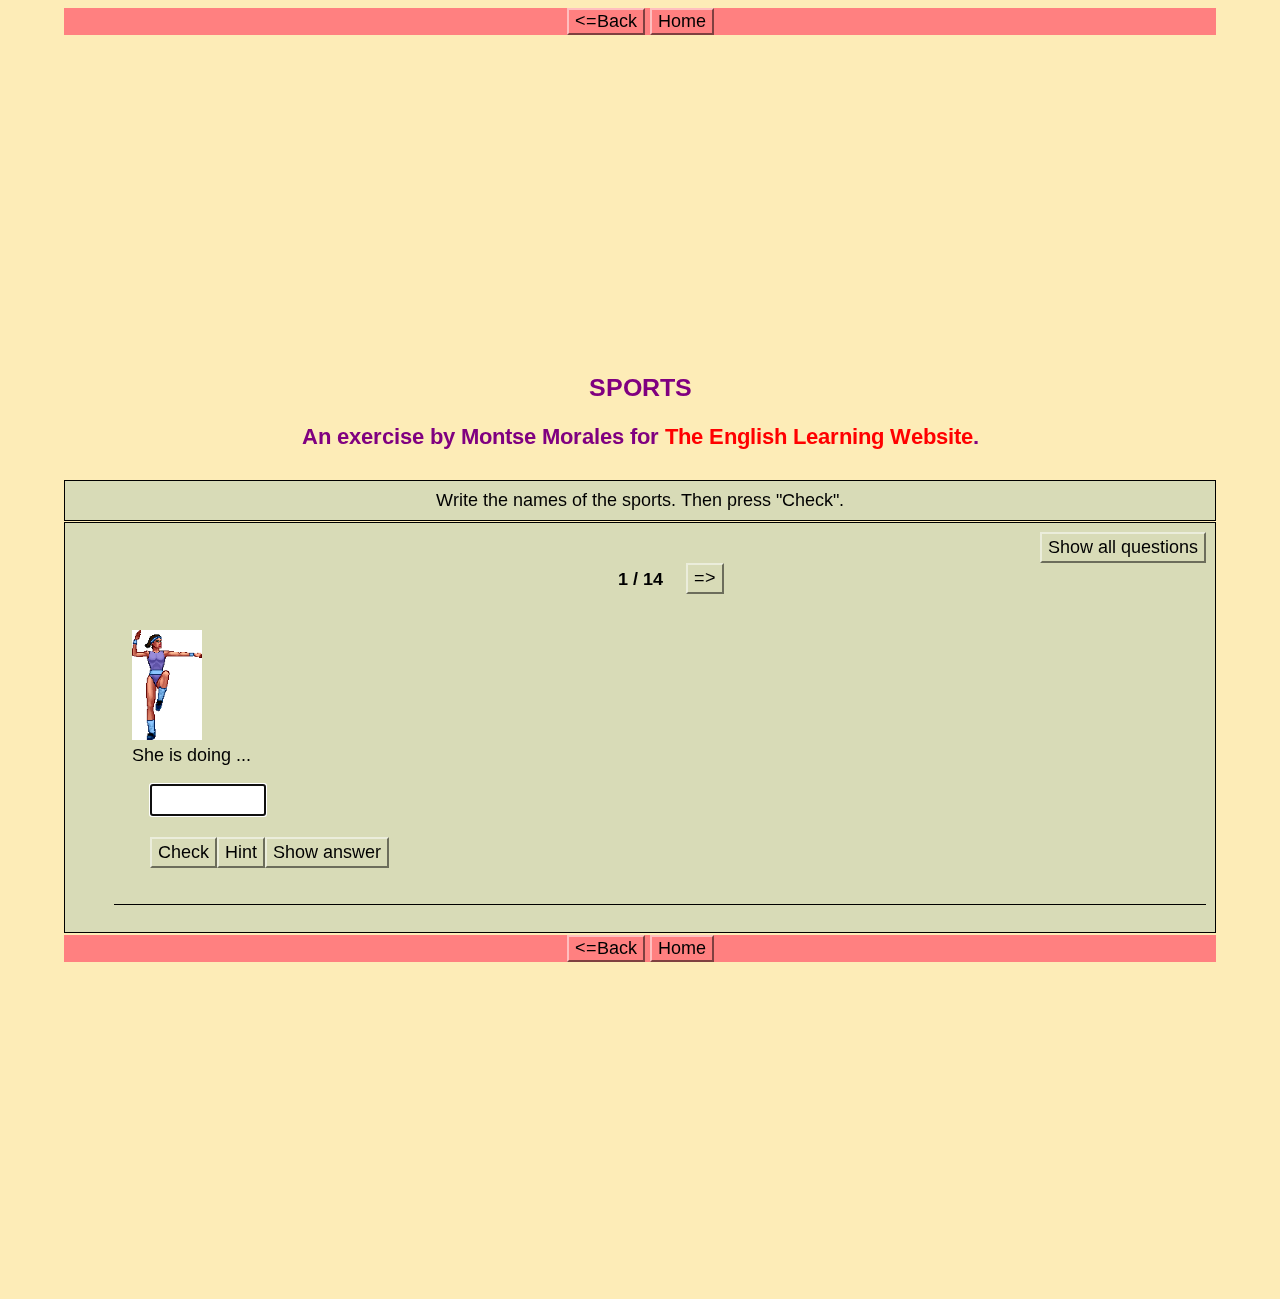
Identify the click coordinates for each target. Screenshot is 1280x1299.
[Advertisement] (642, 198)
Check (183, 852)
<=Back (606, 21)
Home (682, 21)
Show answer (327, 852)
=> (705, 578)
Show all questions (1123, 547)
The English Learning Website (819, 436)
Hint (241, 852)
